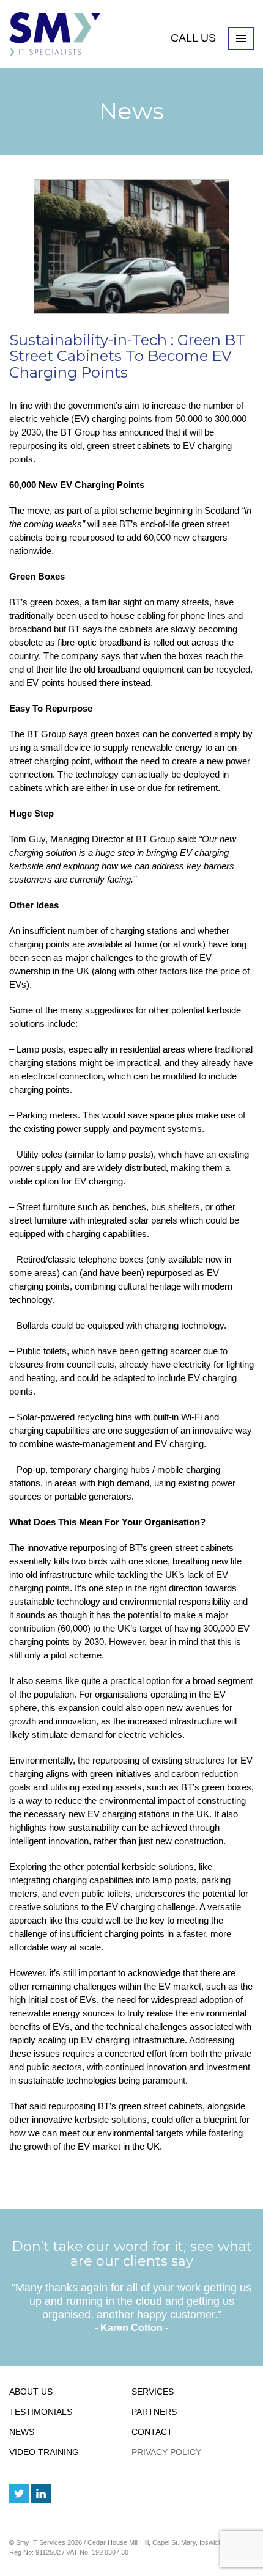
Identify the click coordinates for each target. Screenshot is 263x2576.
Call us (195, 38)
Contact (152, 2432)
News (22, 2432)
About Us (31, 2392)
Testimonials (41, 2412)
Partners (154, 2412)
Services (153, 2392)
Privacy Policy (166, 2452)
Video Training (44, 2452)
